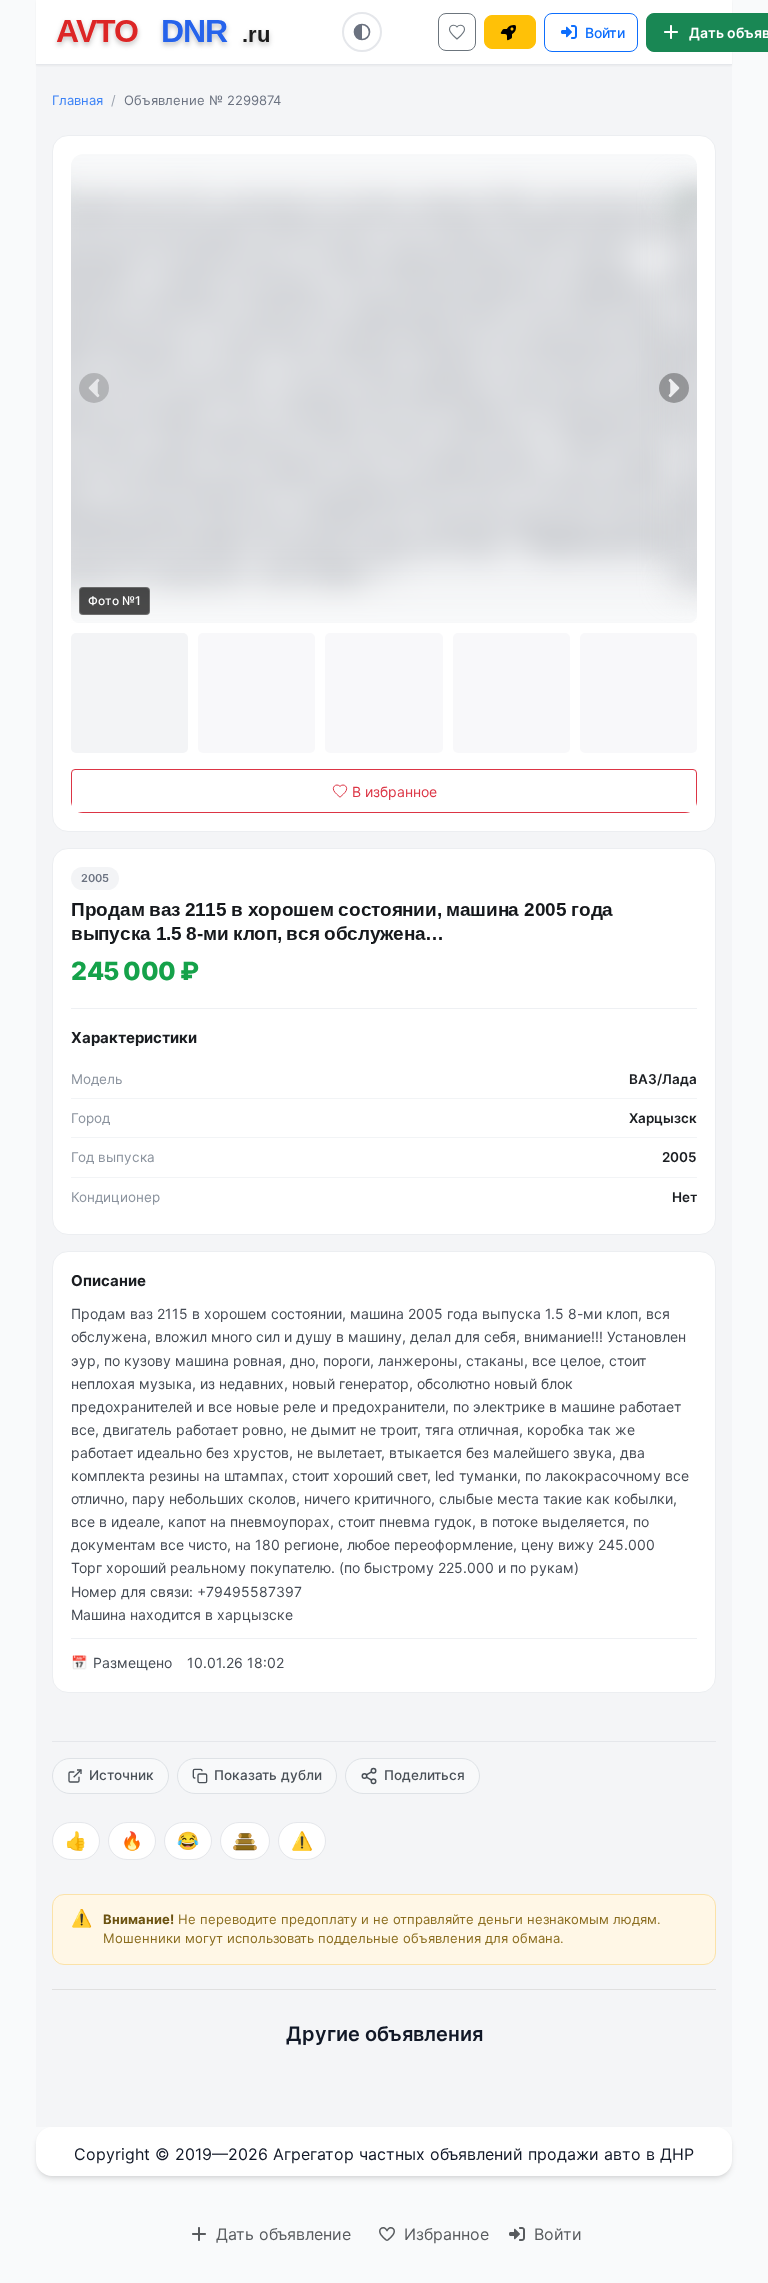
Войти (555, 2234)
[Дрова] (245, 1841)
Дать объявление (281, 2234)
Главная (77, 100)
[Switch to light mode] (362, 32)
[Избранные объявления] (457, 32)
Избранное (444, 2234)
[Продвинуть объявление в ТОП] (510, 32)
